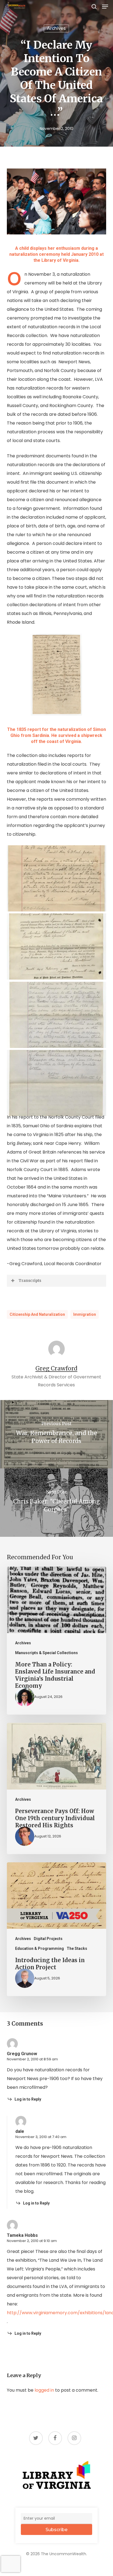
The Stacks (77, 1948)
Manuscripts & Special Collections (46, 1653)
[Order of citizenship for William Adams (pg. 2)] (58, 1084)
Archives (56, 28)
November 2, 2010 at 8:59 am (32, 2059)
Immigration (85, 1314)
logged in (44, 2390)
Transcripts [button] (30, 1280)
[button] (105, 7)
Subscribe (56, 2530)
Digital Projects (48, 1939)
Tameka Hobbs (22, 2235)
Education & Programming (39, 1948)
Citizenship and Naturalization (37, 1314)
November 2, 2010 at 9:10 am (32, 2241)
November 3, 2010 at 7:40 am (41, 2137)
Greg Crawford (56, 1368)
